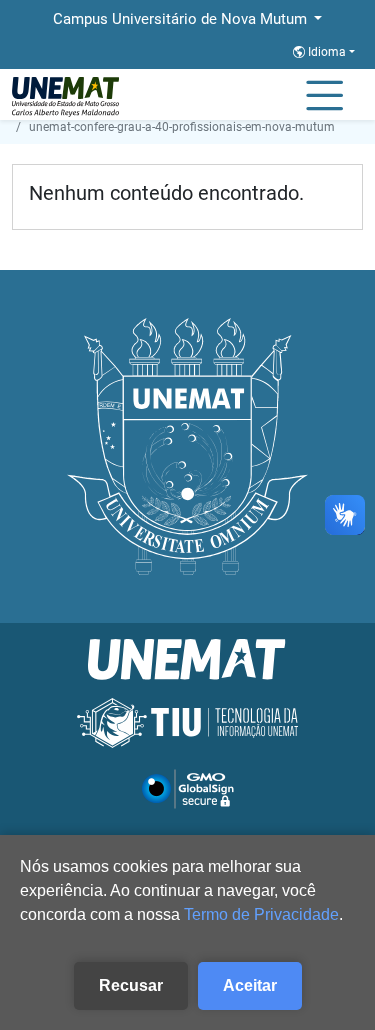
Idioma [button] (327, 52)
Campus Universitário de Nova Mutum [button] (182, 19)
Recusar (131, 985)
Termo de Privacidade (261, 914)
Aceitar (250, 985)
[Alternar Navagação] (324, 97)
